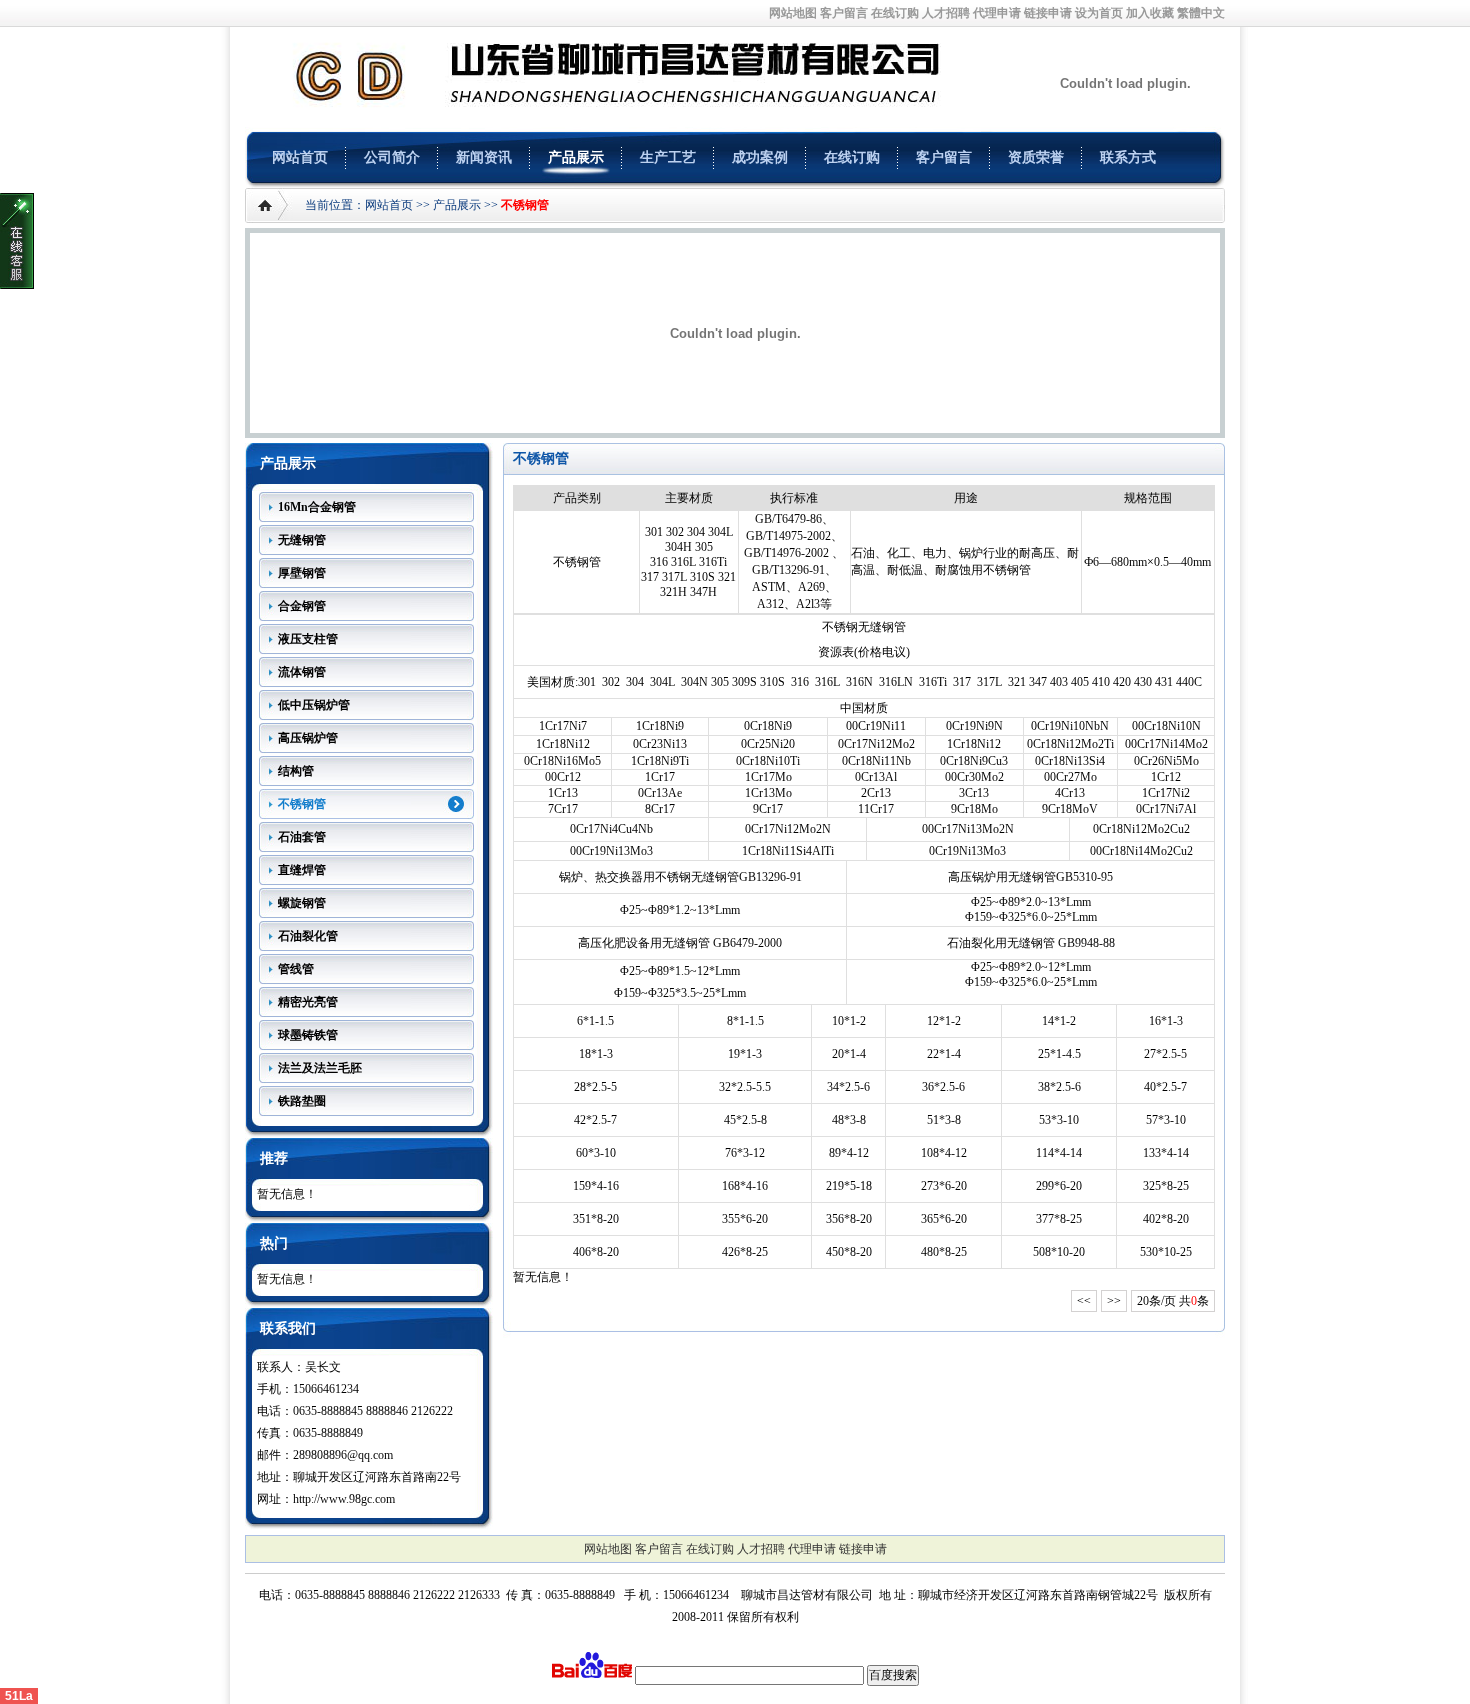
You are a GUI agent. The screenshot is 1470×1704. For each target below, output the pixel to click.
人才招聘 (946, 13)
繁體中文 (1201, 13)
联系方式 (1128, 157)
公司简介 (392, 157)
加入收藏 (1150, 13)
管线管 (296, 969)
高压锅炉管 (308, 738)
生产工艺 (668, 157)
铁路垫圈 (302, 1101)
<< (1084, 1301)
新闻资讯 (484, 157)
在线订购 (895, 13)
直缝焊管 (302, 870)
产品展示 (576, 157)
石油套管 (302, 837)
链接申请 (1048, 13)
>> (1114, 1301)
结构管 (296, 771)
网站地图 (793, 13)
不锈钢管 (525, 205)
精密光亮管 (308, 1002)
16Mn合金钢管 (317, 507)
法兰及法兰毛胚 (320, 1068)
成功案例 (760, 157)
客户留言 (844, 13)
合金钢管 (302, 606)
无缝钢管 (302, 540)
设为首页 (1099, 13)
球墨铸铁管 (308, 1035)
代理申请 (997, 13)
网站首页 (300, 157)
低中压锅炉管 (314, 705)
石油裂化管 (308, 936)
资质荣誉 (1036, 157)
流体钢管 (302, 672)
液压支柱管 (308, 639)
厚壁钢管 (302, 573)
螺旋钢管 (302, 903)
